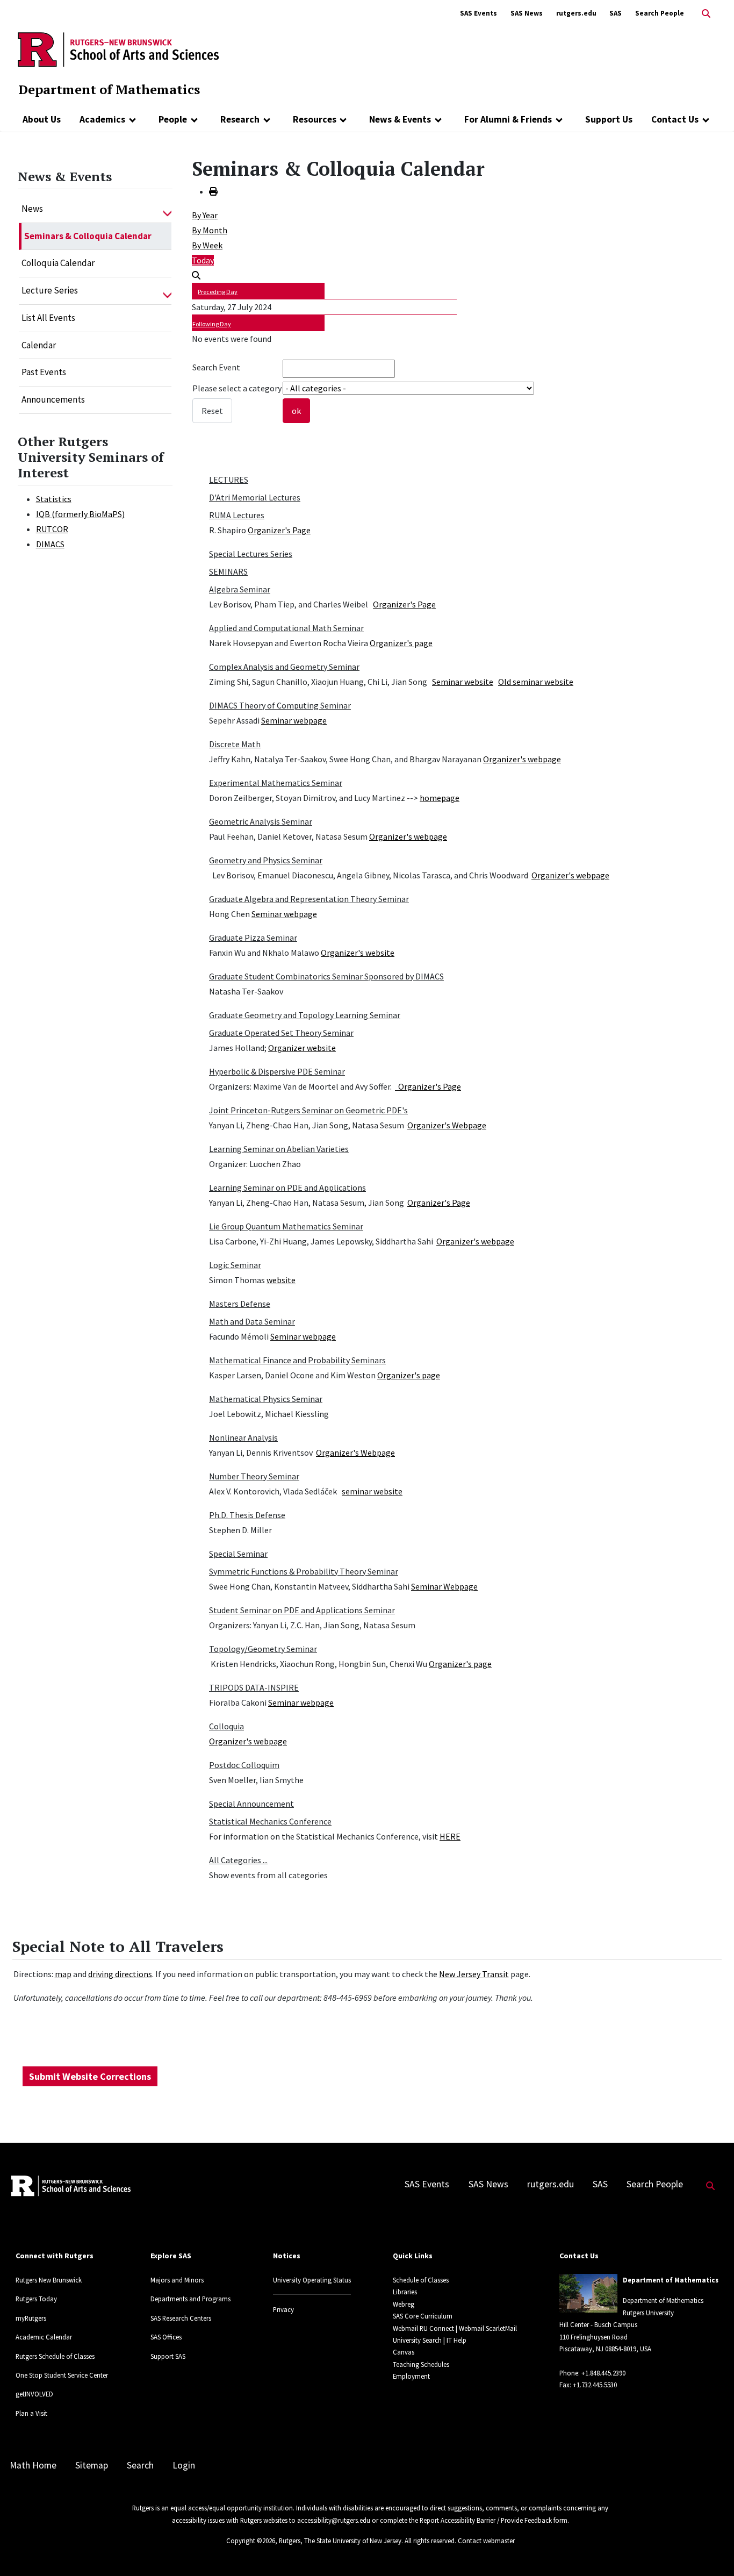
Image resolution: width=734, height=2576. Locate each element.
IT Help (456, 2340)
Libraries (405, 2292)
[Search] (196, 275)
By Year (205, 215)
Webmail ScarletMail (488, 2328)
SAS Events (478, 13)
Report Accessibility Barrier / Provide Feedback (486, 2520)
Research (240, 119)
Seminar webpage (294, 720)
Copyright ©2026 (251, 2541)
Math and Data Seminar (252, 1321)
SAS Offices (166, 2337)
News (32, 209)
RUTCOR (52, 529)
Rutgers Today (36, 2299)
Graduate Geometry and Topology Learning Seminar (305, 1015)
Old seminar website (536, 682)
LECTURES (229, 480)
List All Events (48, 318)
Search (140, 2465)
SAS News (527, 13)
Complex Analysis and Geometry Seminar (284, 667)
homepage (440, 798)
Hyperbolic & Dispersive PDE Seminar (277, 1071)
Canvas (404, 2352)
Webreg (404, 2304)
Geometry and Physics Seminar (266, 860)
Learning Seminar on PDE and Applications (287, 1187)
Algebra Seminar (240, 589)
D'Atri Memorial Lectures (255, 497)
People (173, 119)
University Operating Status (312, 2280)
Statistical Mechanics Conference (270, 1821)
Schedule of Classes (421, 2280)
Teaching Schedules (421, 2364)
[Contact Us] (706, 119)
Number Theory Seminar (254, 1476)
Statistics (54, 499)
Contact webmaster (486, 2541)
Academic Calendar (44, 2337)
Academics (102, 119)
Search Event (216, 367)
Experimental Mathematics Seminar (276, 783)
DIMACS (50, 544)
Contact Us (675, 119)
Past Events (44, 372)
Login (184, 2465)
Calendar (39, 345)
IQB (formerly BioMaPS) (80, 514)
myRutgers (31, 2318)
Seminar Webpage (444, 1586)
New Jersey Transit (474, 1974)
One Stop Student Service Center (62, 2375)
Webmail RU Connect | (425, 2328)
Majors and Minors (177, 2280)
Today (203, 260)
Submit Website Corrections (90, 2076)
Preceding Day (218, 292)
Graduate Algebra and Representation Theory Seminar (309, 899)
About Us (42, 119)
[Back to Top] (711, 2550)
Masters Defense (240, 1304)
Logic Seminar (235, 1265)
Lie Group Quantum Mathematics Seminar (286, 1226)
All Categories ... (238, 1860)
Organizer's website (358, 953)
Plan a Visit (31, 2413)
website (281, 1280)
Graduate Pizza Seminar (253, 938)
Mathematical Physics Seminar (266, 1399)
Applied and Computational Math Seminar (286, 628)
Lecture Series (50, 290)
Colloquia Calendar (58, 263)
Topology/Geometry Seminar (263, 1649)
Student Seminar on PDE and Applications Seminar (302, 1610)
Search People (660, 13)
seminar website (372, 1491)
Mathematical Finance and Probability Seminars (297, 1360)
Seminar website (463, 682)
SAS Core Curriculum (423, 2316)
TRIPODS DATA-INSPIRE (254, 1687)
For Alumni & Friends (508, 119)
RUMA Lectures (237, 515)
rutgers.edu (576, 13)
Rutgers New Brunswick (49, 2280)
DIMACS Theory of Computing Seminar (280, 705)
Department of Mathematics (109, 89)
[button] (167, 209)
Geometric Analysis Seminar (261, 821)
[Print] (213, 191)
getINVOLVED (34, 2394)
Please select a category (237, 388)
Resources (315, 119)
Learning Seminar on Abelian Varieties (279, 1149)
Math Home (33, 2465)
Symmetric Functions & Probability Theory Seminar (304, 1571)
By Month (210, 230)
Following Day (212, 324)
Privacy (283, 2309)
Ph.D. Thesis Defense (247, 1515)
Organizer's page (401, 643)
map (63, 1974)
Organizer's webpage (522, 759)
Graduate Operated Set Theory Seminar (281, 1033)
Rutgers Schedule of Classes (55, 2356)
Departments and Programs (190, 2299)
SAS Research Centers (181, 2318)
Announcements (53, 399)
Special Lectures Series (251, 554)
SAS (616, 13)
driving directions (120, 1974)
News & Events (400, 119)
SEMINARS (228, 571)
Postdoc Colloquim (244, 1765)
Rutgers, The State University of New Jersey (340, 2541)
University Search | (419, 2340)
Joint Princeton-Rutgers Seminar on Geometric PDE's (308, 1110)
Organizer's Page (279, 530)
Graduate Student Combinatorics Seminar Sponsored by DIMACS (326, 976)
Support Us (609, 119)
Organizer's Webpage (447, 1125)
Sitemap (92, 2465)
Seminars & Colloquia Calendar (88, 236)
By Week (207, 245)
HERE (450, 1836)
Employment (411, 2376)
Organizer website (302, 1048)
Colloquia (226, 1726)
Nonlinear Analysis (243, 1437)
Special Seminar (238, 1554)
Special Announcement (251, 1804)
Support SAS (168, 2356)
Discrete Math (235, 744)
